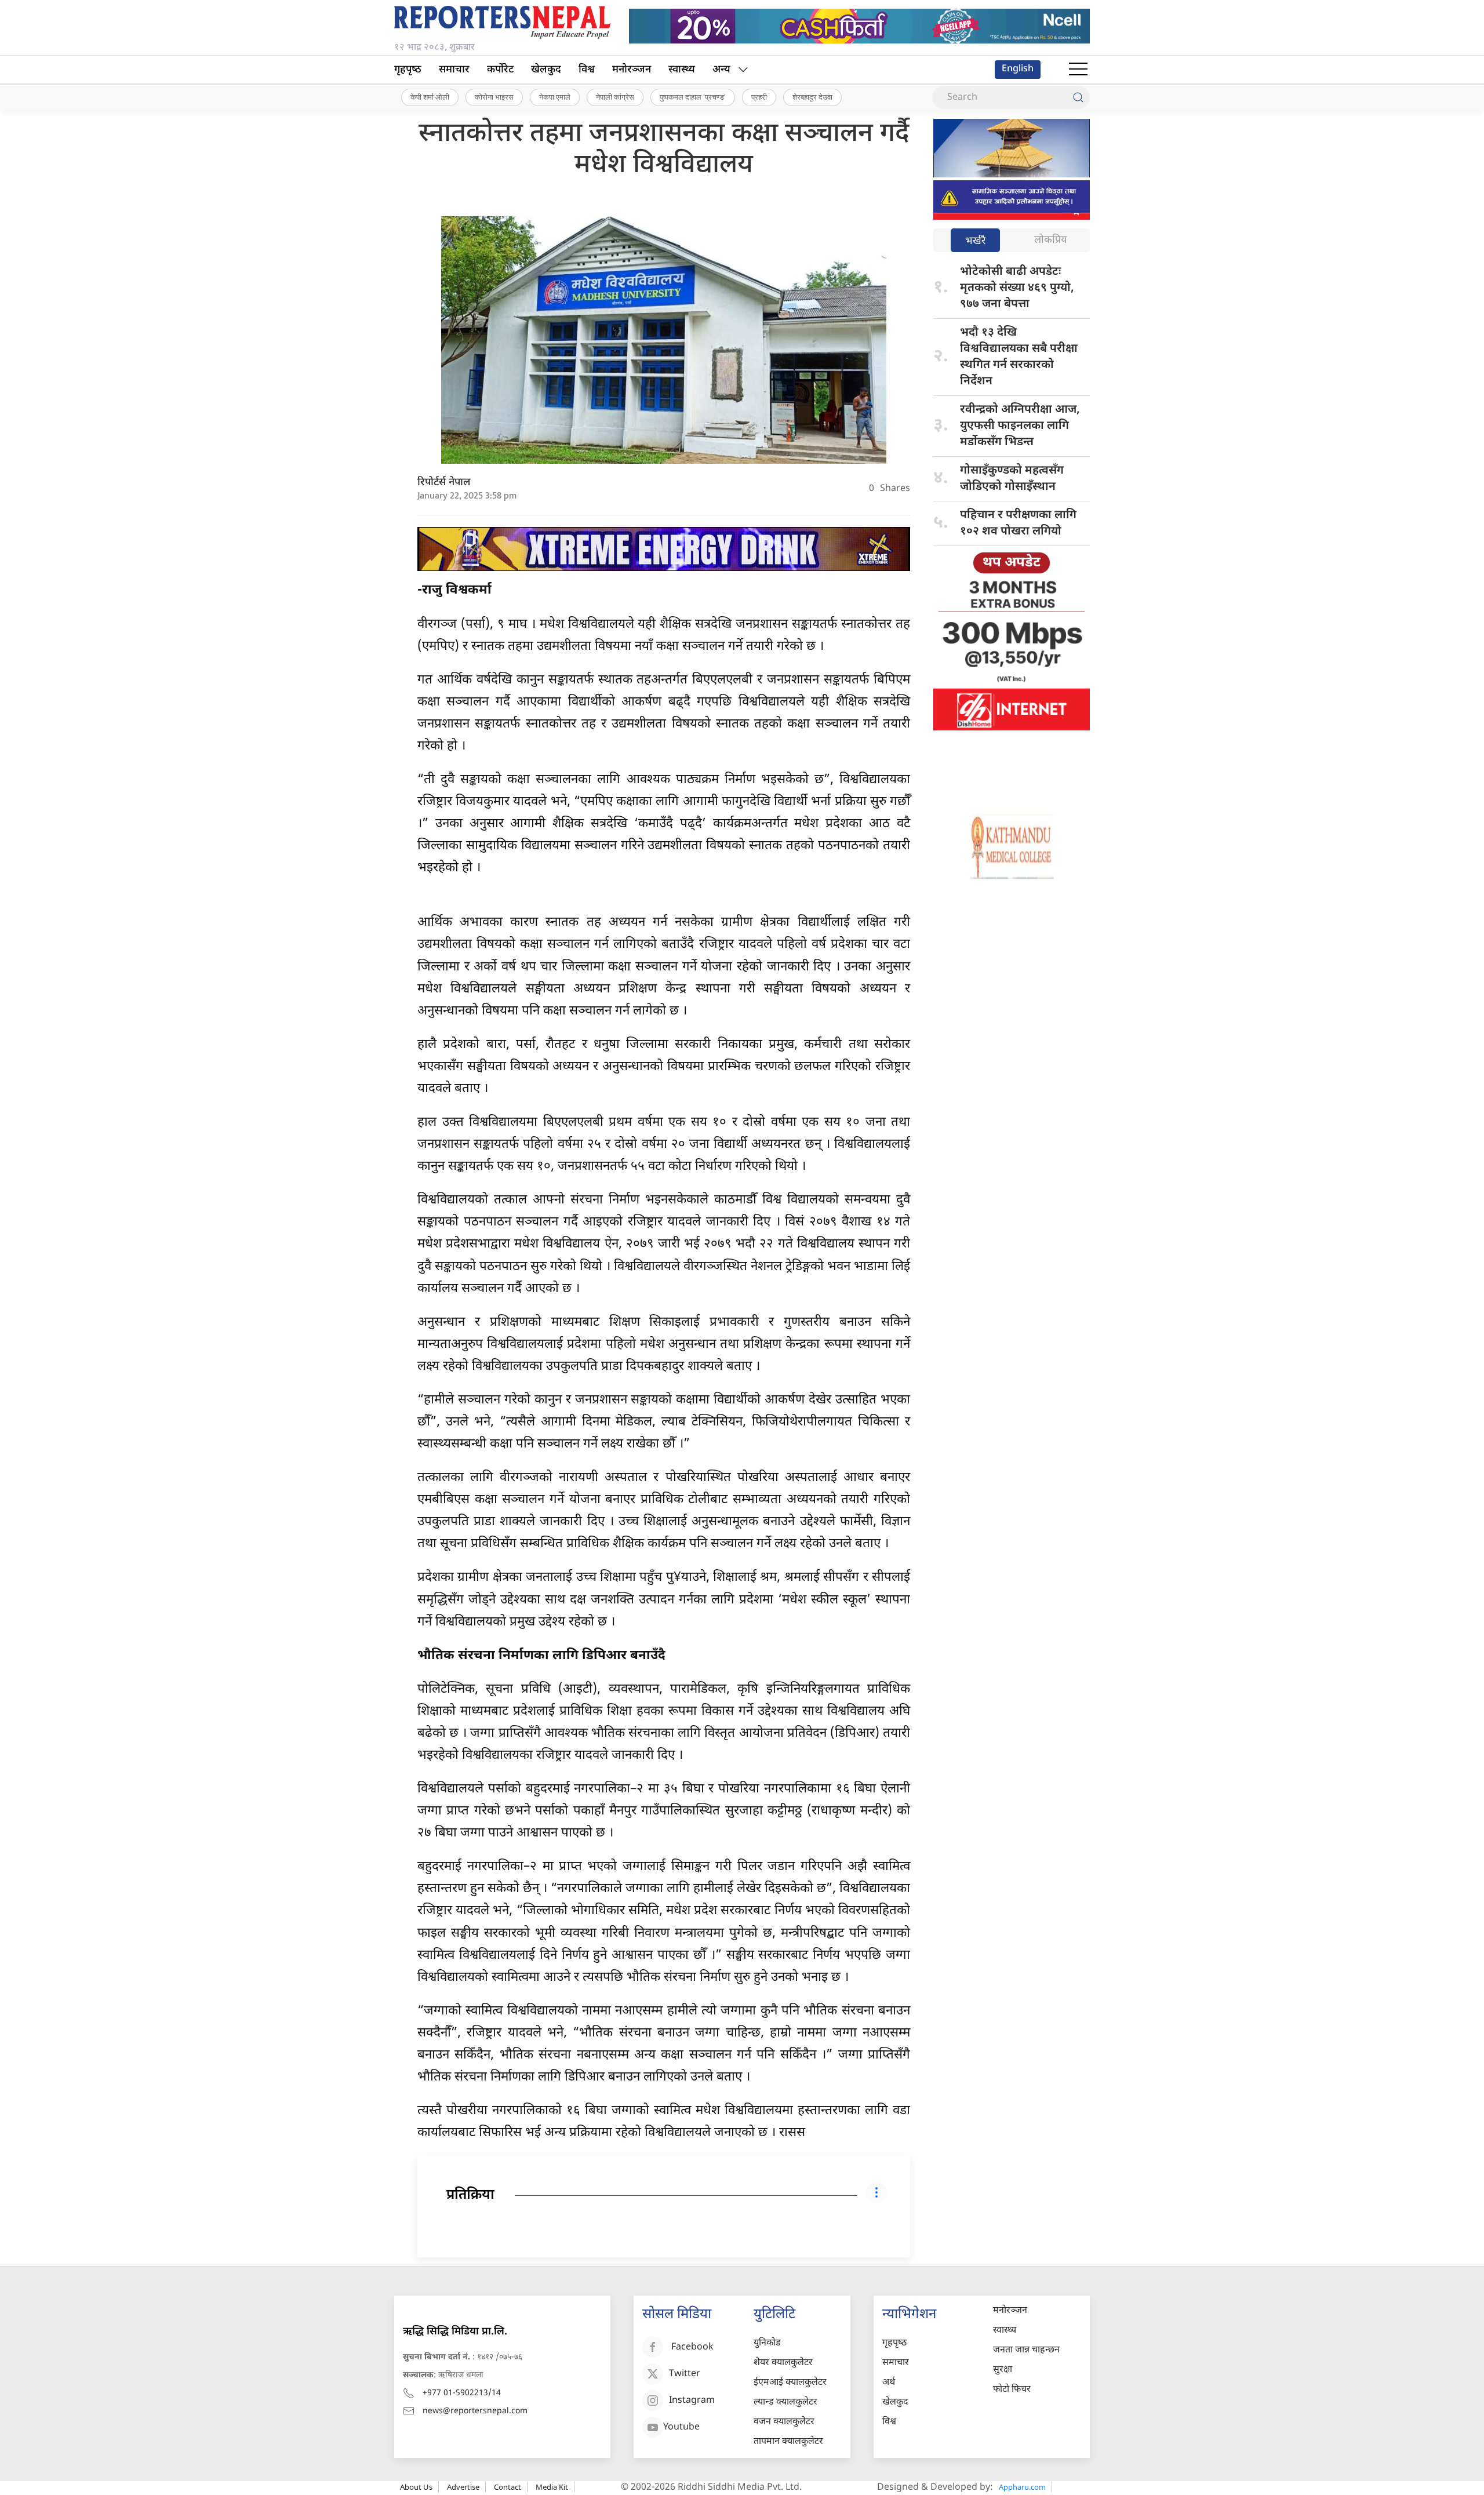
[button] (1078, 70)
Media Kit (552, 2487)
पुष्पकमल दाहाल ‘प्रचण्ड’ (693, 97)
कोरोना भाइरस (494, 97)
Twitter (685, 2375)
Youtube (681, 2428)
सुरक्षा (1003, 2370)
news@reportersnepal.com (475, 2411)
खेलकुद (546, 70)
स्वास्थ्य (682, 70)
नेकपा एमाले (555, 97)
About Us (416, 2487)
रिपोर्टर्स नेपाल (444, 483)
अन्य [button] (721, 70)
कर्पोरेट (500, 70)
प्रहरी (759, 97)
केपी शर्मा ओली (430, 97)
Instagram (692, 2401)
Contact (508, 2487)
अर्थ (889, 2383)
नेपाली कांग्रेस (615, 97)
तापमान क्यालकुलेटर (788, 2442)
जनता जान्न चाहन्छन (1026, 2350)
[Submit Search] (1078, 97)
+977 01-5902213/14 (462, 2393)
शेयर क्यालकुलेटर (783, 2363)
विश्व (587, 70)
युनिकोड (767, 2343)
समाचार (454, 70)
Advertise (463, 2487)
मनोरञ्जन (632, 70)
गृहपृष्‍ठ (408, 70)
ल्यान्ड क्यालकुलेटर (785, 2403)
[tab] (975, 241)
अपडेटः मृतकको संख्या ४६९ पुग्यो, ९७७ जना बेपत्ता (1017, 288)
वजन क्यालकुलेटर (784, 2422)
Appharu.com (1022, 2487)
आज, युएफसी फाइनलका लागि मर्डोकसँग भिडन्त (1020, 426)
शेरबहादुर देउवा (812, 97)
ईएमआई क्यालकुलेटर (790, 2383)
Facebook (692, 2348)
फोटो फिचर (1012, 2390)
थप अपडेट (1012, 563)
